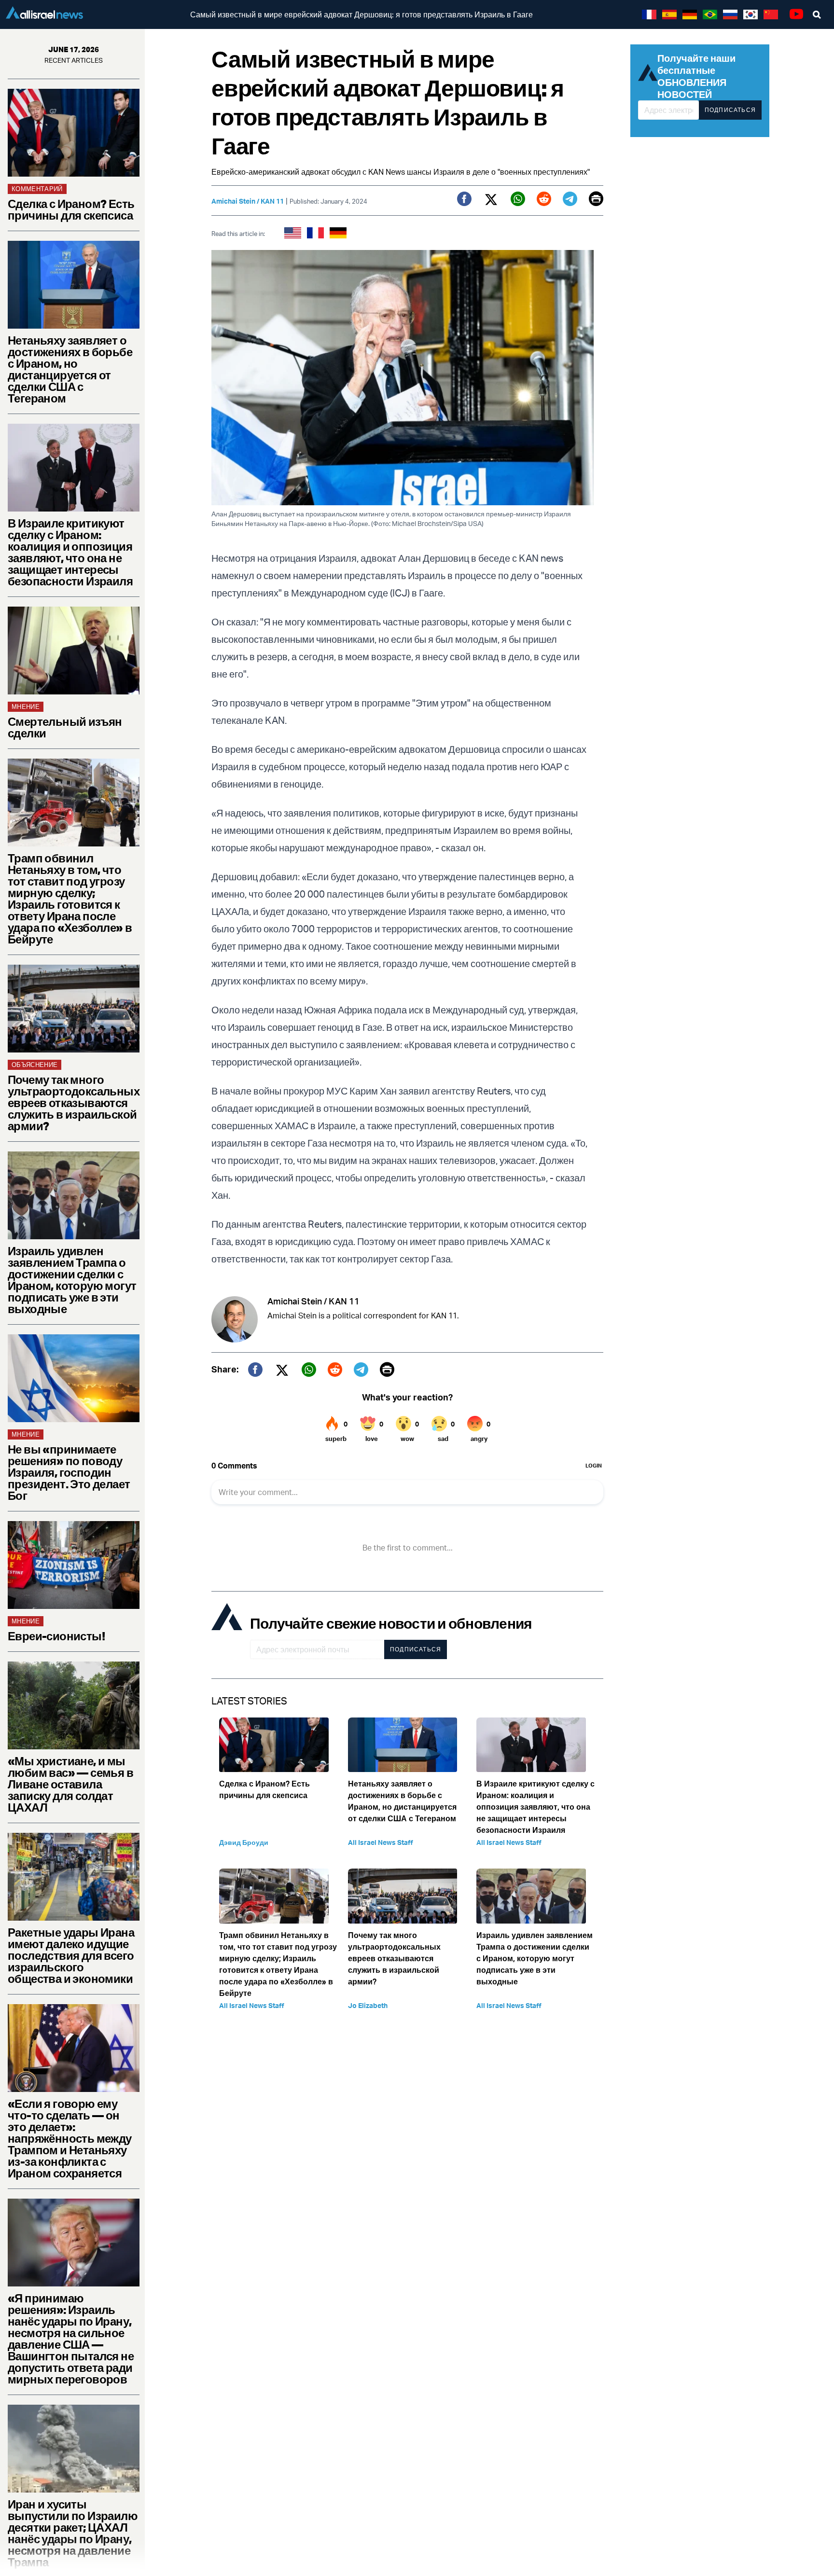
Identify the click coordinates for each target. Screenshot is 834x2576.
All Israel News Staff (381, 1842)
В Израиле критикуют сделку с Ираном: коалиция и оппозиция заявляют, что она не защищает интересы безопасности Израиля (70, 552)
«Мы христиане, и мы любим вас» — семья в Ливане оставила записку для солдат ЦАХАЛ (70, 1784)
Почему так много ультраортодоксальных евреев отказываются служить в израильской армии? (74, 1103)
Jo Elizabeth (368, 2005)
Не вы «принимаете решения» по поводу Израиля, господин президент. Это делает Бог (69, 1472)
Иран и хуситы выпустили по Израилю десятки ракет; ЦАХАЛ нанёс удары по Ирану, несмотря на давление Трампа (73, 2533)
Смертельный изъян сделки (65, 727)
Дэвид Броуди (244, 1842)
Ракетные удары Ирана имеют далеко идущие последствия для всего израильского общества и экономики (71, 1955)
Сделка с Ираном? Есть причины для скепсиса (71, 209)
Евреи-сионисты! (56, 1636)
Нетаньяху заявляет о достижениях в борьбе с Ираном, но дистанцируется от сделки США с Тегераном (70, 369)
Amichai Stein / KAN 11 (248, 201)
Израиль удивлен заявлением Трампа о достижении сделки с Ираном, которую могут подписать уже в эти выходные (72, 1280)
